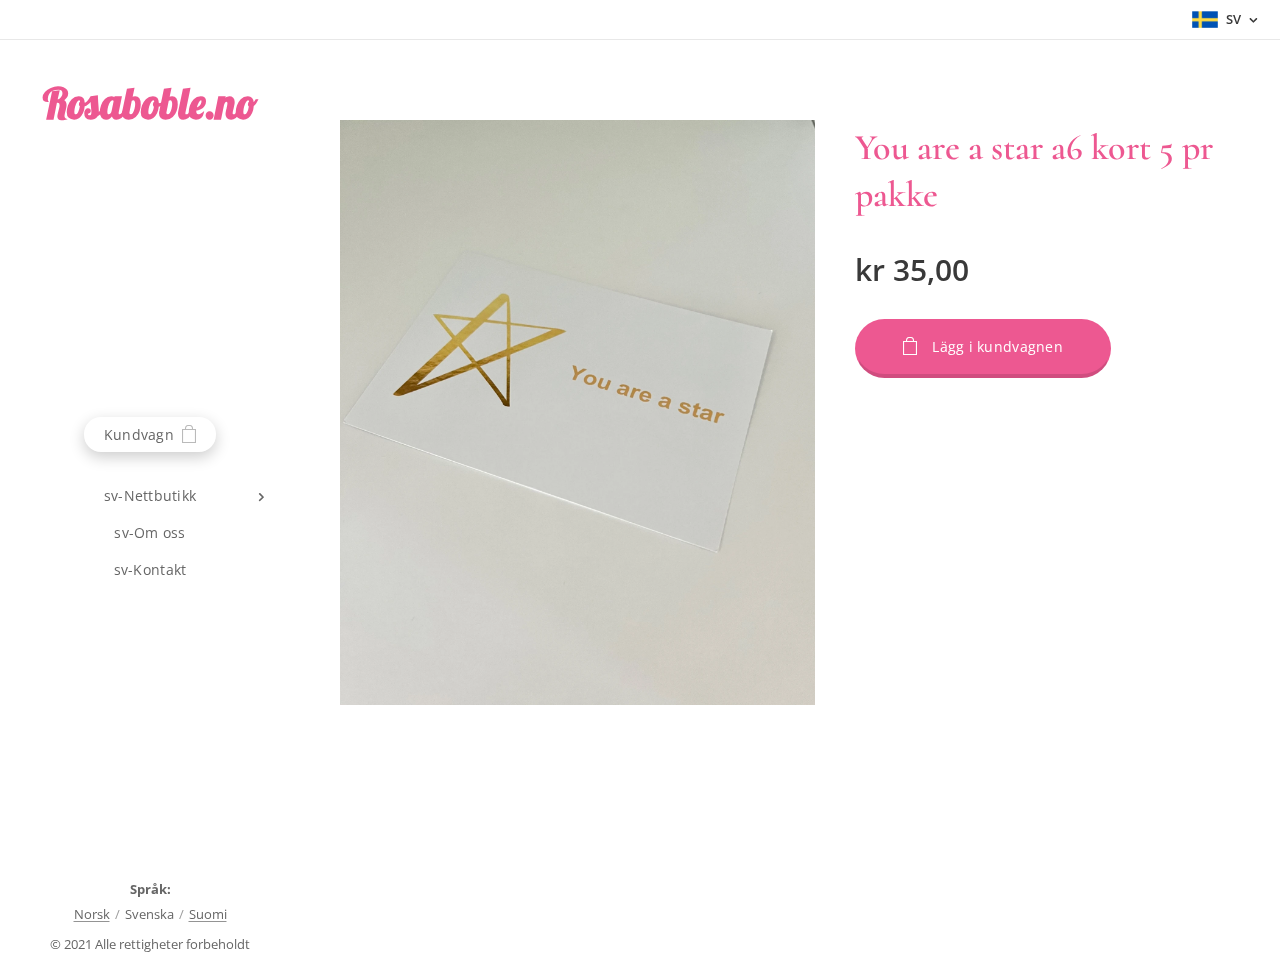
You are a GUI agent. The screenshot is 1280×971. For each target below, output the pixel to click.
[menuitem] (150, 495)
